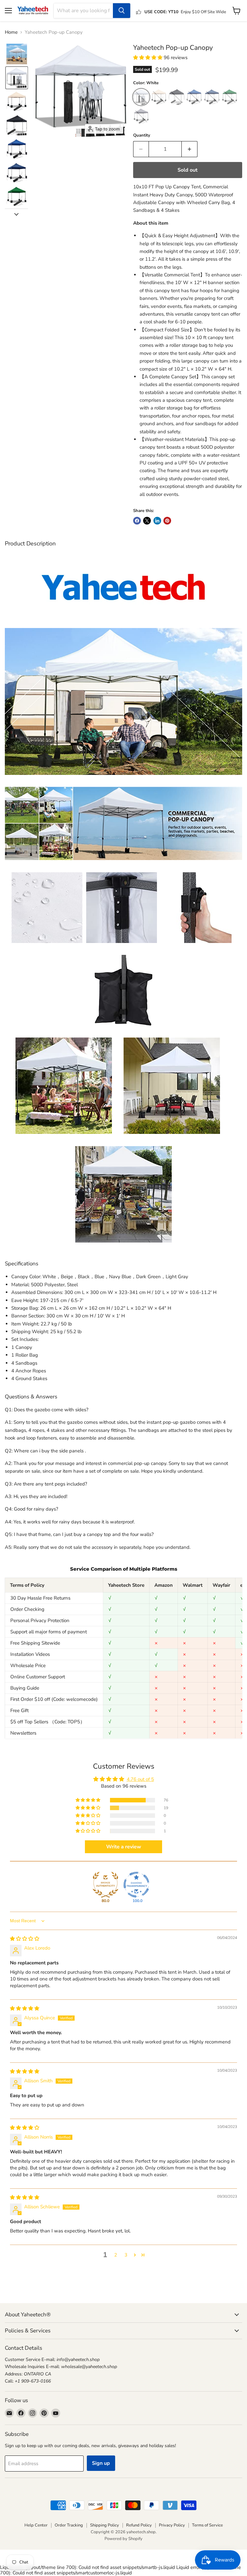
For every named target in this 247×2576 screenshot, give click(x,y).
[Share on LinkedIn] (157, 521)
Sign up (101, 2463)
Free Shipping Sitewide (35, 1643)
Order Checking (27, 1609)
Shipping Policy (105, 2525)
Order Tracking (69, 2525)
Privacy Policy (172, 2525)
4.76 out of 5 (140, 1779)
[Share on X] (147, 521)
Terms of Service (207, 2525)
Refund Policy (139, 2525)
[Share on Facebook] (137, 521)
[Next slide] (16, 214)
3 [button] (126, 2255)
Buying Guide (25, 1688)
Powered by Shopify (123, 2539)
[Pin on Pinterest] (167, 521)
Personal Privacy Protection (40, 1620)
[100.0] (136, 1885)
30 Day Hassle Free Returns (40, 1598)
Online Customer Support (38, 1677)
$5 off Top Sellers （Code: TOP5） (48, 1722)
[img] (25, 1939)
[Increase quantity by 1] (190, 149)
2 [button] (116, 2255)
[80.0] (105, 1885)
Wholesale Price (28, 1665)
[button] (17, 54)
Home (11, 32)
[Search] (122, 11)
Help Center (36, 2525)
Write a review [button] (124, 1847)
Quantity (142, 135)
